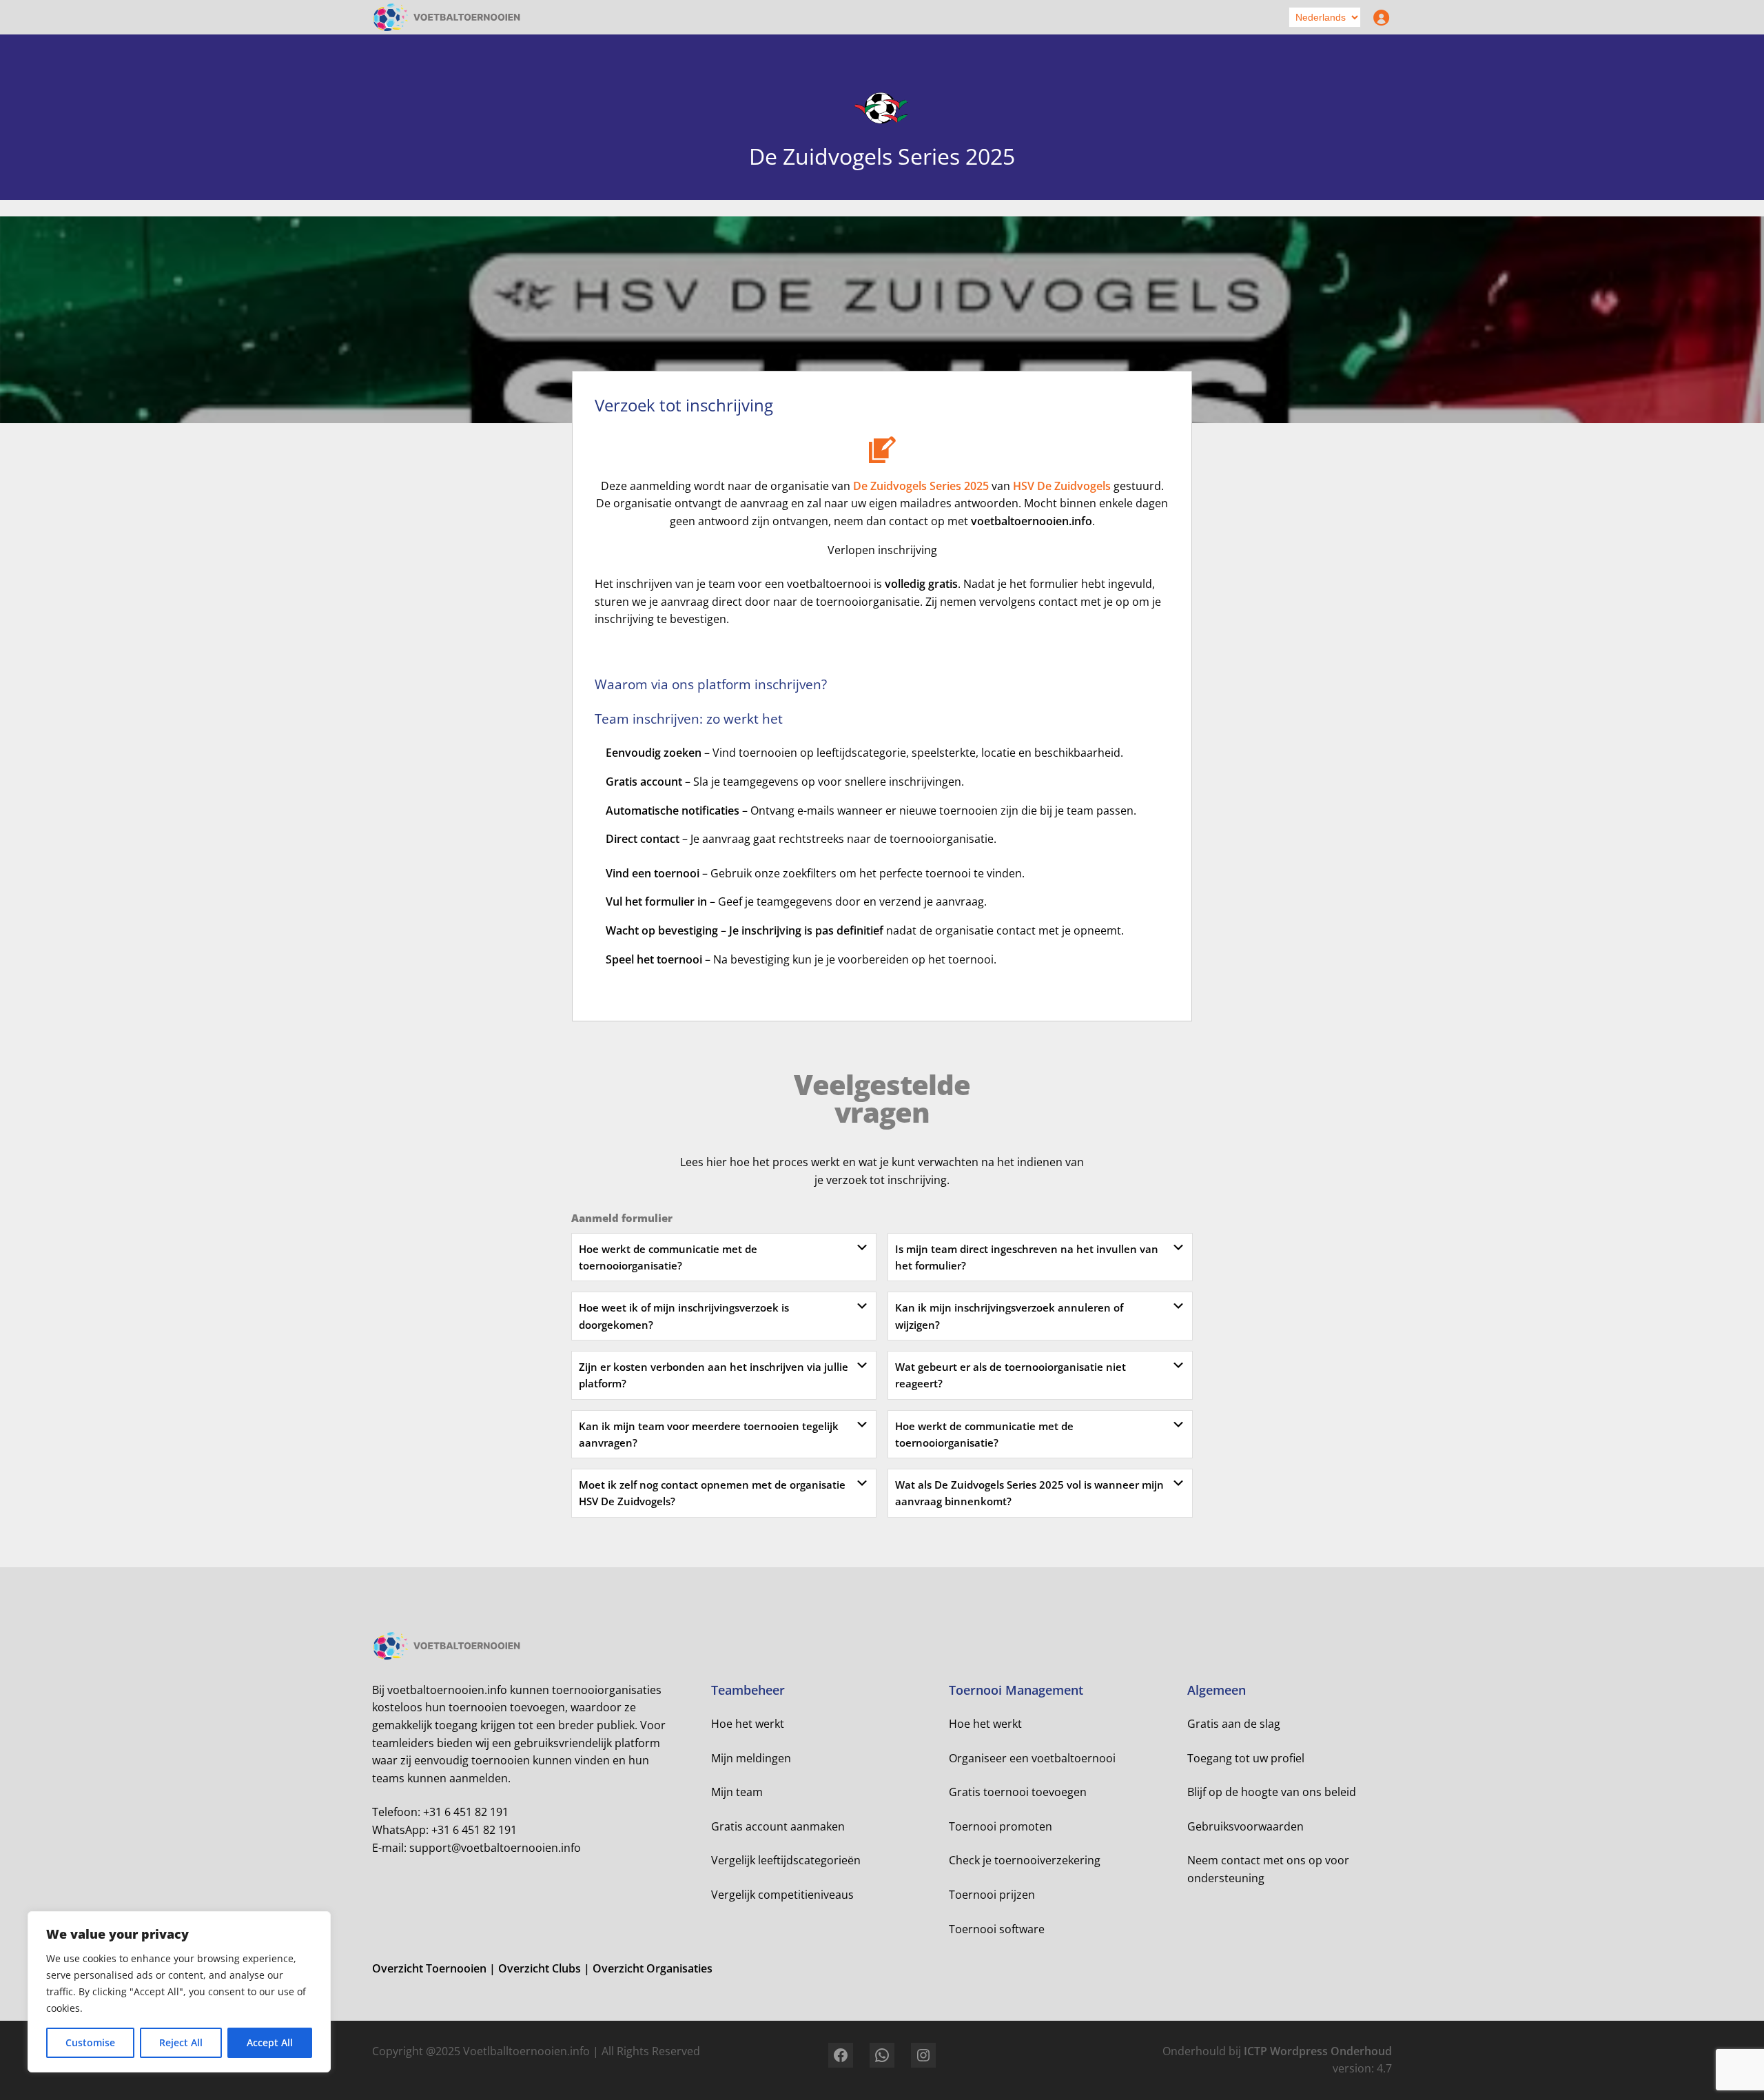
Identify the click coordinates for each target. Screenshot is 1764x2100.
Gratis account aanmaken (778, 1826)
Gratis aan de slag (1234, 1724)
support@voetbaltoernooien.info (495, 1848)
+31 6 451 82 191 (466, 1812)
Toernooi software (997, 1929)
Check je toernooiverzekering (1025, 1860)
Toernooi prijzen (992, 1895)
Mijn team (737, 1792)
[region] (179, 1992)
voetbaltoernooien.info (1032, 521)
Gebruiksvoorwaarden (1245, 1826)
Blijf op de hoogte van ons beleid (1272, 1792)
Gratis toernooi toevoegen (1018, 1792)
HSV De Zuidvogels (1062, 486)
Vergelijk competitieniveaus (782, 1895)
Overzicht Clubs (541, 1968)
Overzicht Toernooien (431, 1968)
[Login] (1378, 17)
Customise (90, 2042)
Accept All (270, 2042)
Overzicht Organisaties (653, 1968)
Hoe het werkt (748, 1724)
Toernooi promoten (1001, 1826)
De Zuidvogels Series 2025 (921, 486)
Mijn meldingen (751, 1758)
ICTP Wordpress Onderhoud (1318, 2051)
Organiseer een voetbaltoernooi (1032, 1758)
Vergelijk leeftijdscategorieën (786, 1860)
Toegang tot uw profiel (1246, 1758)
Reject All (181, 2042)
